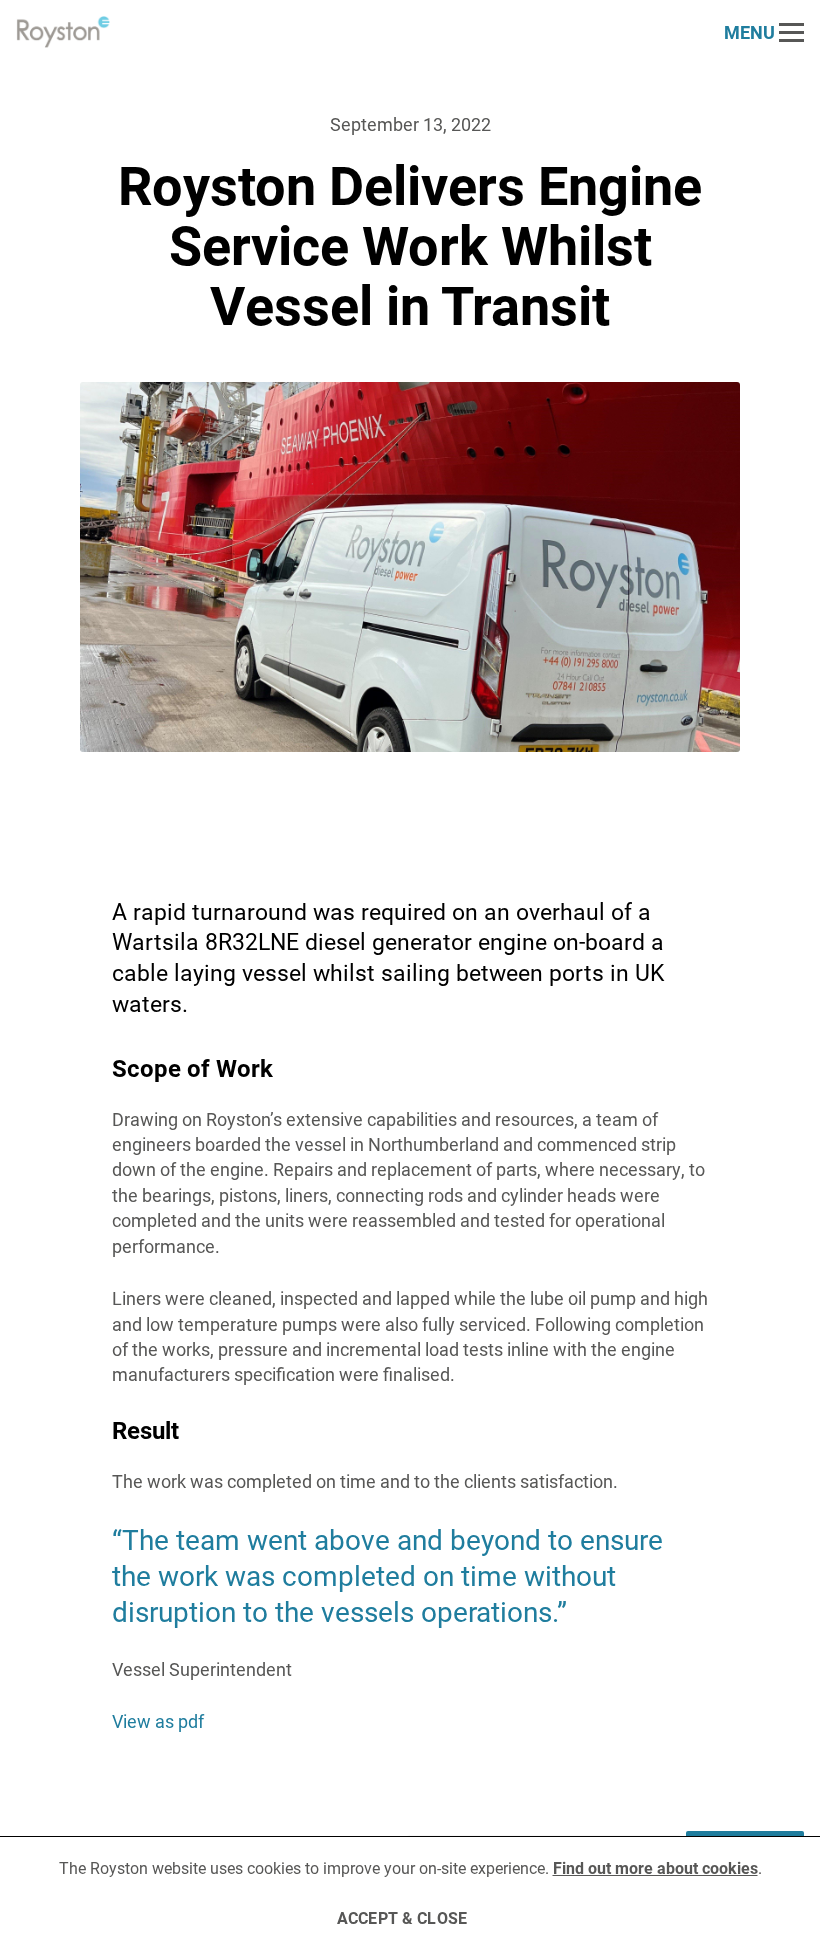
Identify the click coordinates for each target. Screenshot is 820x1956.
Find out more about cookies (655, 1867)
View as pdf (158, 1721)
